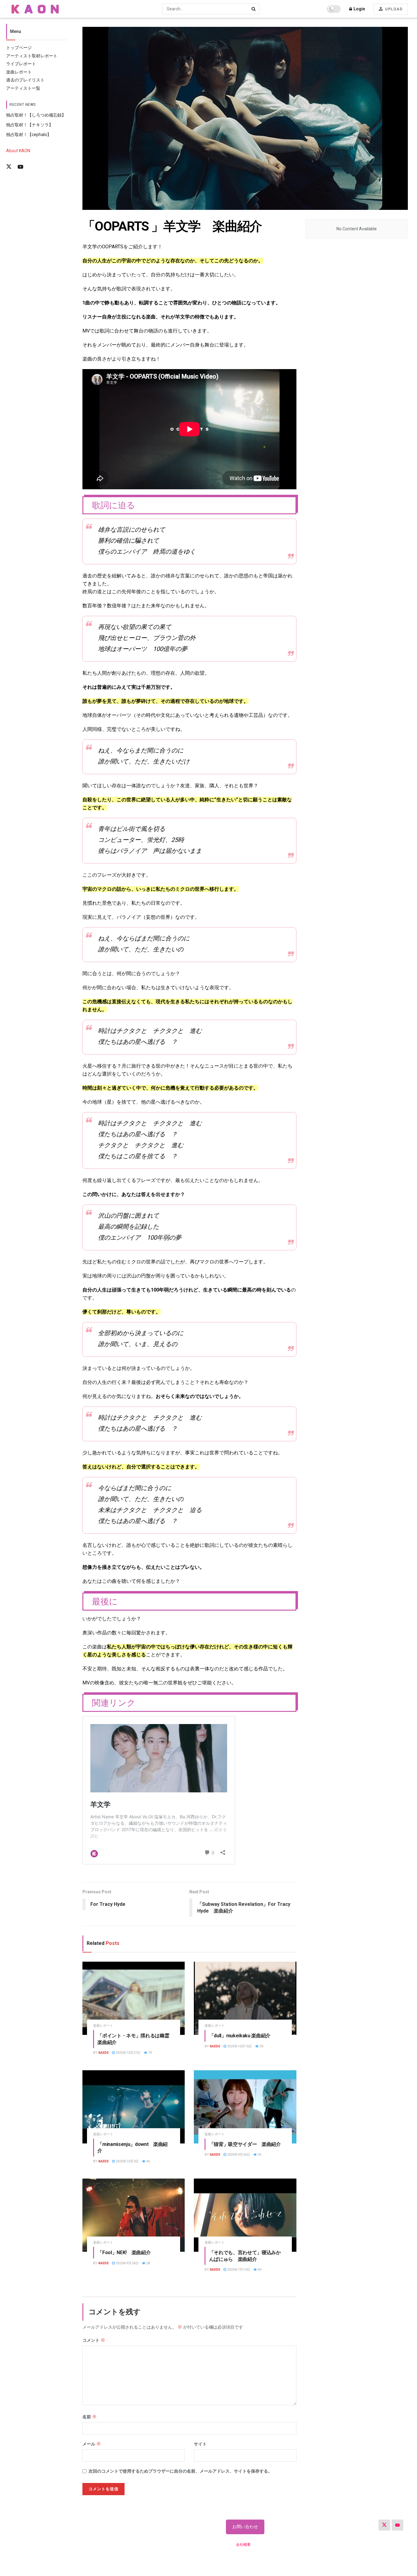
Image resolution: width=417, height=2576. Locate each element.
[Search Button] (254, 9)
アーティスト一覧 (23, 88)
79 (149, 2053)
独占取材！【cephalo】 (29, 135)
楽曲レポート (19, 72)
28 (148, 2263)
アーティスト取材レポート (32, 56)
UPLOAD (393, 9)
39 (261, 2046)
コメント (94, 2340)
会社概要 (243, 2545)
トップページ (19, 48)
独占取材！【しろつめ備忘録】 (36, 115)
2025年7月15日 (238, 2270)
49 (259, 2270)
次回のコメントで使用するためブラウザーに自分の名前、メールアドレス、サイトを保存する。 (180, 2471)
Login (359, 9)
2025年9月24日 (127, 2263)
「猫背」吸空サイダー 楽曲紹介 (245, 2144)
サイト (200, 2444)
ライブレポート (21, 64)
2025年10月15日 (239, 2046)
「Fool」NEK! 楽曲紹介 (124, 2253)
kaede (103, 2053)
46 (148, 2161)
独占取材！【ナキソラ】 (30, 125)
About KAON (18, 151)
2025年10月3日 (127, 2161)
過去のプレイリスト (25, 80)
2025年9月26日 (238, 2155)
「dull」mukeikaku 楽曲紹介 (240, 2036)
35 (259, 2155)
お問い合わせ (245, 2527)
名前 (90, 2417)
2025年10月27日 (128, 2053)
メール (92, 2444)
